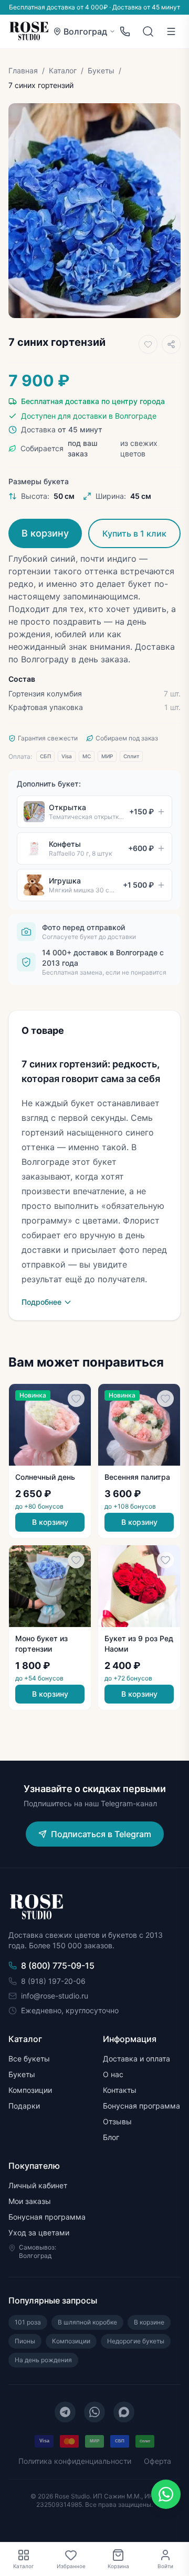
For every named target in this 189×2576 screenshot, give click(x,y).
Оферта (157, 2461)
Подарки (24, 2106)
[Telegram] (65, 2412)
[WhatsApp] (94, 2412)
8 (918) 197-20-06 (53, 1981)
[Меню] (171, 31)
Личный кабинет (38, 2185)
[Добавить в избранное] (148, 344)
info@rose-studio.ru (55, 1996)
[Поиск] (148, 31)
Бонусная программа (141, 2106)
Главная (23, 70)
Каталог (63, 70)
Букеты (101, 70)
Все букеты (29, 2059)
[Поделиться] (171, 344)
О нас (113, 2074)
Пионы (25, 2341)
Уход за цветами (39, 2233)
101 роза (28, 2322)
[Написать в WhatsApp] (166, 2494)
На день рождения (43, 2360)
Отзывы (117, 2121)
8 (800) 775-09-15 (58, 1966)
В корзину (45, 533)
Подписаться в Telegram (101, 1834)
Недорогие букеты (136, 2341)
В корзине (149, 2322)
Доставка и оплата (136, 2059)
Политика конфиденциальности (75, 2461)
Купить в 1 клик (134, 533)
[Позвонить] (125, 31)
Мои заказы (30, 2201)
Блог (111, 2137)
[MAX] (124, 2412)
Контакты (120, 2090)
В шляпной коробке (87, 2322)
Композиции (30, 2090)
